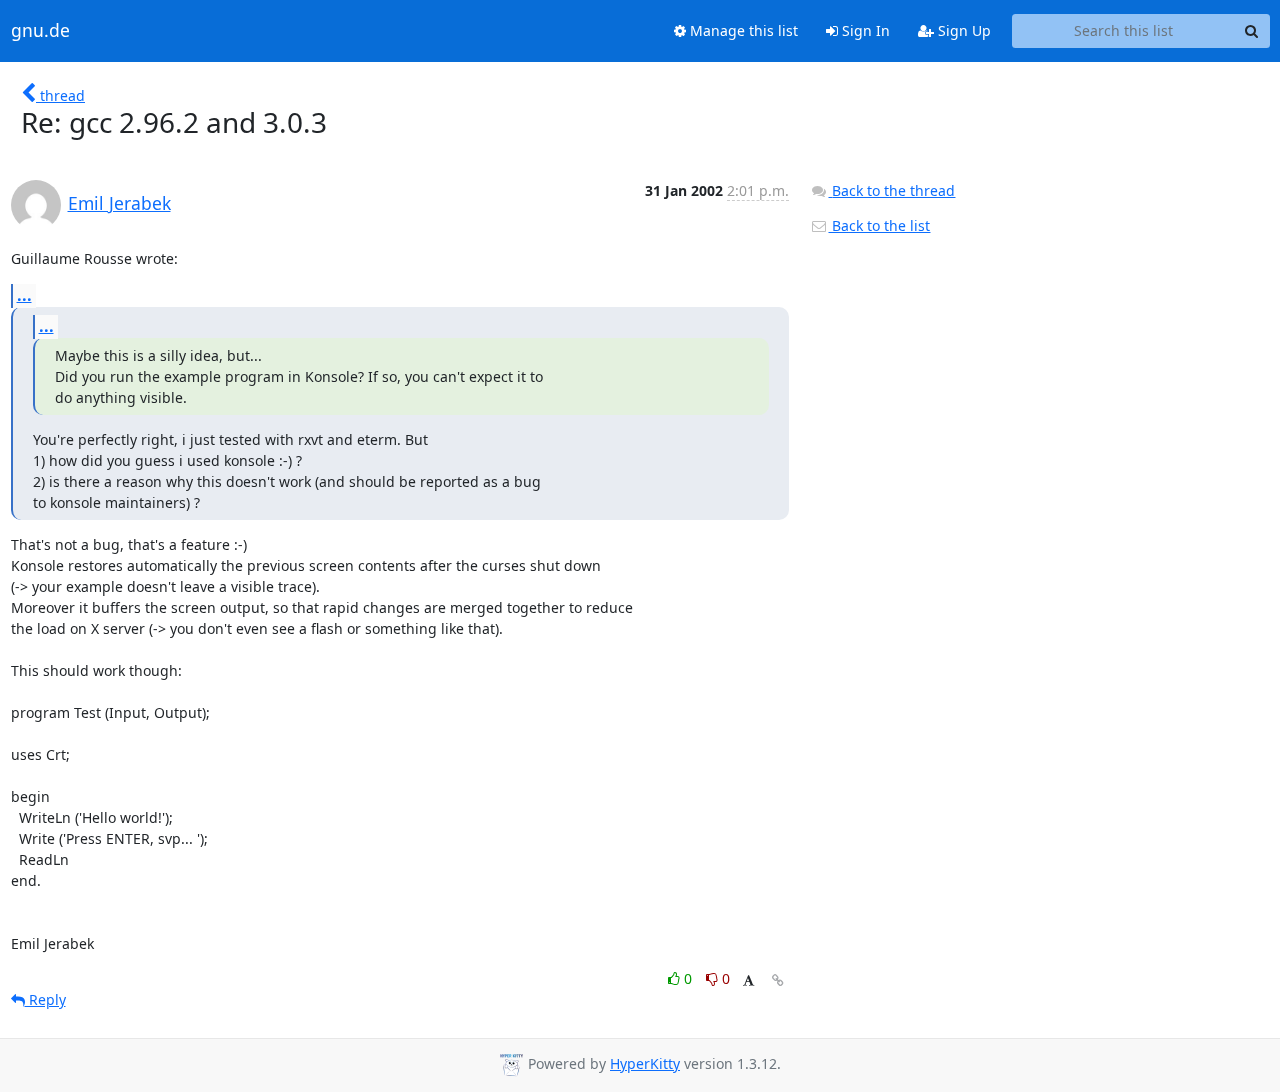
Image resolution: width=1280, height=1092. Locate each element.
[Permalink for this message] (778, 980)
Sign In (864, 30)
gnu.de (40, 31)
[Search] (1252, 31)
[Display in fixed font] (748, 981)
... (24, 295)
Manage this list (742, 30)
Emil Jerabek (119, 203)
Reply (45, 999)
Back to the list (879, 225)
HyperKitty (645, 1063)
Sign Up (962, 30)
